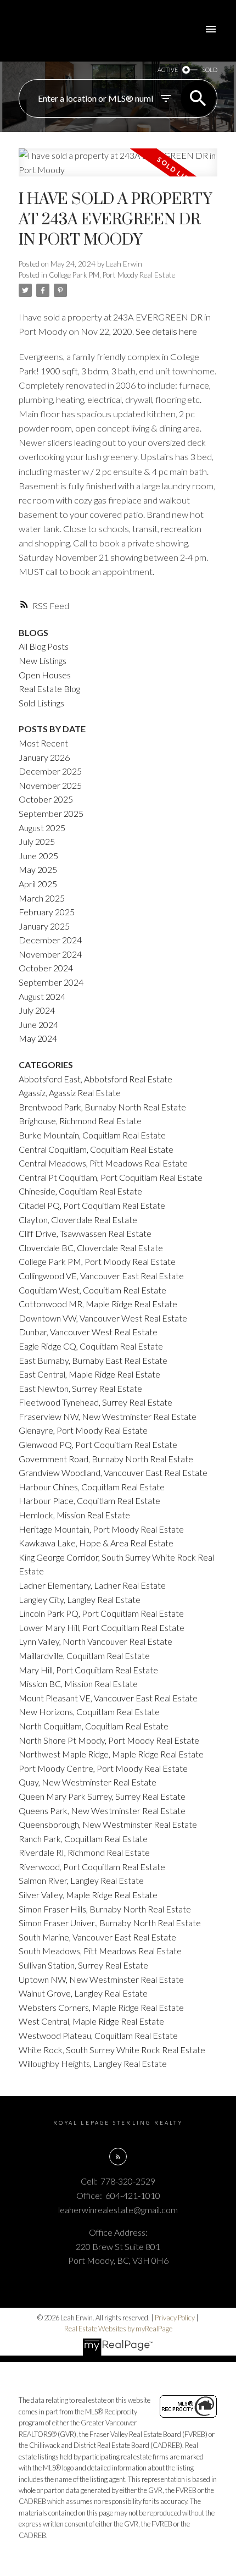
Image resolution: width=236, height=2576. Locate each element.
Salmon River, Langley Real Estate (81, 1880)
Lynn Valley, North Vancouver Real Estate (95, 1641)
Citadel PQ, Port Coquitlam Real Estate (92, 1205)
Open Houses (45, 675)
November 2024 (50, 954)
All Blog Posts (44, 646)
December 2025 (50, 771)
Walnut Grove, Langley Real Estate (83, 1993)
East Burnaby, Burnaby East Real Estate (93, 1360)
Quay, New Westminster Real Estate (88, 1782)
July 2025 (37, 841)
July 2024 (37, 1010)
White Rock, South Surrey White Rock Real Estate (112, 2050)
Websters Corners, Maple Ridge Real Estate (101, 2007)
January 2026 (44, 757)
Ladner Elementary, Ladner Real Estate (92, 1585)
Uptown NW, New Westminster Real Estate (101, 1979)
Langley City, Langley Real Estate (80, 1599)
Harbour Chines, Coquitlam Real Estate (92, 1487)
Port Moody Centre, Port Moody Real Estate (103, 1768)
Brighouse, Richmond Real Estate (80, 1121)
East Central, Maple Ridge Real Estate (89, 1374)
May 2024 (38, 1038)
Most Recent (43, 743)
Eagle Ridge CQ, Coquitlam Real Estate (91, 1346)
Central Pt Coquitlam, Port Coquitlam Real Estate (111, 1177)
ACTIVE (168, 70)
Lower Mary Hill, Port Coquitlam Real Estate (102, 1627)
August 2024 (42, 996)
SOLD (210, 70)
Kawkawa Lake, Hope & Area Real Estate (96, 1543)
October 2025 (46, 799)
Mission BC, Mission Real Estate (78, 1684)
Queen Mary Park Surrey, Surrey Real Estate (102, 1796)
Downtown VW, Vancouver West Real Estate (103, 1318)
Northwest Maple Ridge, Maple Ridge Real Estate (111, 1754)
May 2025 (38, 869)
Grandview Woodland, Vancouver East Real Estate (113, 1472)
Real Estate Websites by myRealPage (118, 2329)
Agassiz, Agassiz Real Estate (70, 1093)
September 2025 (51, 813)
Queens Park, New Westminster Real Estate (102, 1811)
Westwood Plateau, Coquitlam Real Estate (98, 2035)
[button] (118, 2157)
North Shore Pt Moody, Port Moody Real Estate (109, 1740)
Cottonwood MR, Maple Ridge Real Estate (98, 1304)
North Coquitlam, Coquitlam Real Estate (94, 1726)
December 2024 (50, 940)
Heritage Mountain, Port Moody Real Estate (101, 1529)
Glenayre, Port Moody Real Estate (83, 1430)
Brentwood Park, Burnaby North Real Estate (102, 1107)
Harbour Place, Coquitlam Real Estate (89, 1500)
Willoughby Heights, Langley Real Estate (93, 2063)
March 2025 (42, 898)
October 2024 (46, 968)
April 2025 (38, 884)
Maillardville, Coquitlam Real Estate (84, 1655)
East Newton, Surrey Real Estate (80, 1388)
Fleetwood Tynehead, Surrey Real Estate (95, 1402)
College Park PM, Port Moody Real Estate (112, 275)
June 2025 (38, 856)
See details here (166, 331)
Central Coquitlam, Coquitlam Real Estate (96, 1149)
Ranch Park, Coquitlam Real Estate (83, 1839)
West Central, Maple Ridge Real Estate (91, 2021)
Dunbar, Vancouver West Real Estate (88, 1332)
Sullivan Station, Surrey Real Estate (83, 1965)
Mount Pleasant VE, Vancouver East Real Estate (108, 1698)
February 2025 (47, 912)
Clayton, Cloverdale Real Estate (78, 1220)
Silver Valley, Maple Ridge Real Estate (88, 1895)
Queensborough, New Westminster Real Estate (108, 1824)
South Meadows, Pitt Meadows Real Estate (100, 1951)
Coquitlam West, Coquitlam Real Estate (92, 1290)
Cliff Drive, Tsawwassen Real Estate (85, 1233)
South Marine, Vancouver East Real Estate (97, 1937)
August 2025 (42, 828)
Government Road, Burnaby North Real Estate (106, 1459)
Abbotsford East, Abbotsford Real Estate (95, 1079)
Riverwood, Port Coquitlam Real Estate (92, 1867)
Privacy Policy (175, 2318)
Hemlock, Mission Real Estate (74, 1515)
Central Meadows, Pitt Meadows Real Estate (103, 1163)
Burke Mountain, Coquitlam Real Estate (92, 1135)
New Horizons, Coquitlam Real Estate (89, 1712)
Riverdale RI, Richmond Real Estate (84, 1852)
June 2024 (38, 1024)
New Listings (43, 660)
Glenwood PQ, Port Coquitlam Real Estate (98, 1444)
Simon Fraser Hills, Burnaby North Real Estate (105, 1909)
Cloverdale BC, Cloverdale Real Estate (91, 1248)
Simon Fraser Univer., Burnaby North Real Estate (110, 1923)
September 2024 (51, 982)
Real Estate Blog (49, 689)
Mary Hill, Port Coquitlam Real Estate (88, 1670)
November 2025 (50, 785)
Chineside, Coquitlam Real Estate (80, 1191)
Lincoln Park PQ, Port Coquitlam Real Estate (101, 1613)
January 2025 (44, 926)
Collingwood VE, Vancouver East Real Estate (101, 1276)
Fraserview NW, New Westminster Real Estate (108, 1416)
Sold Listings (41, 703)
